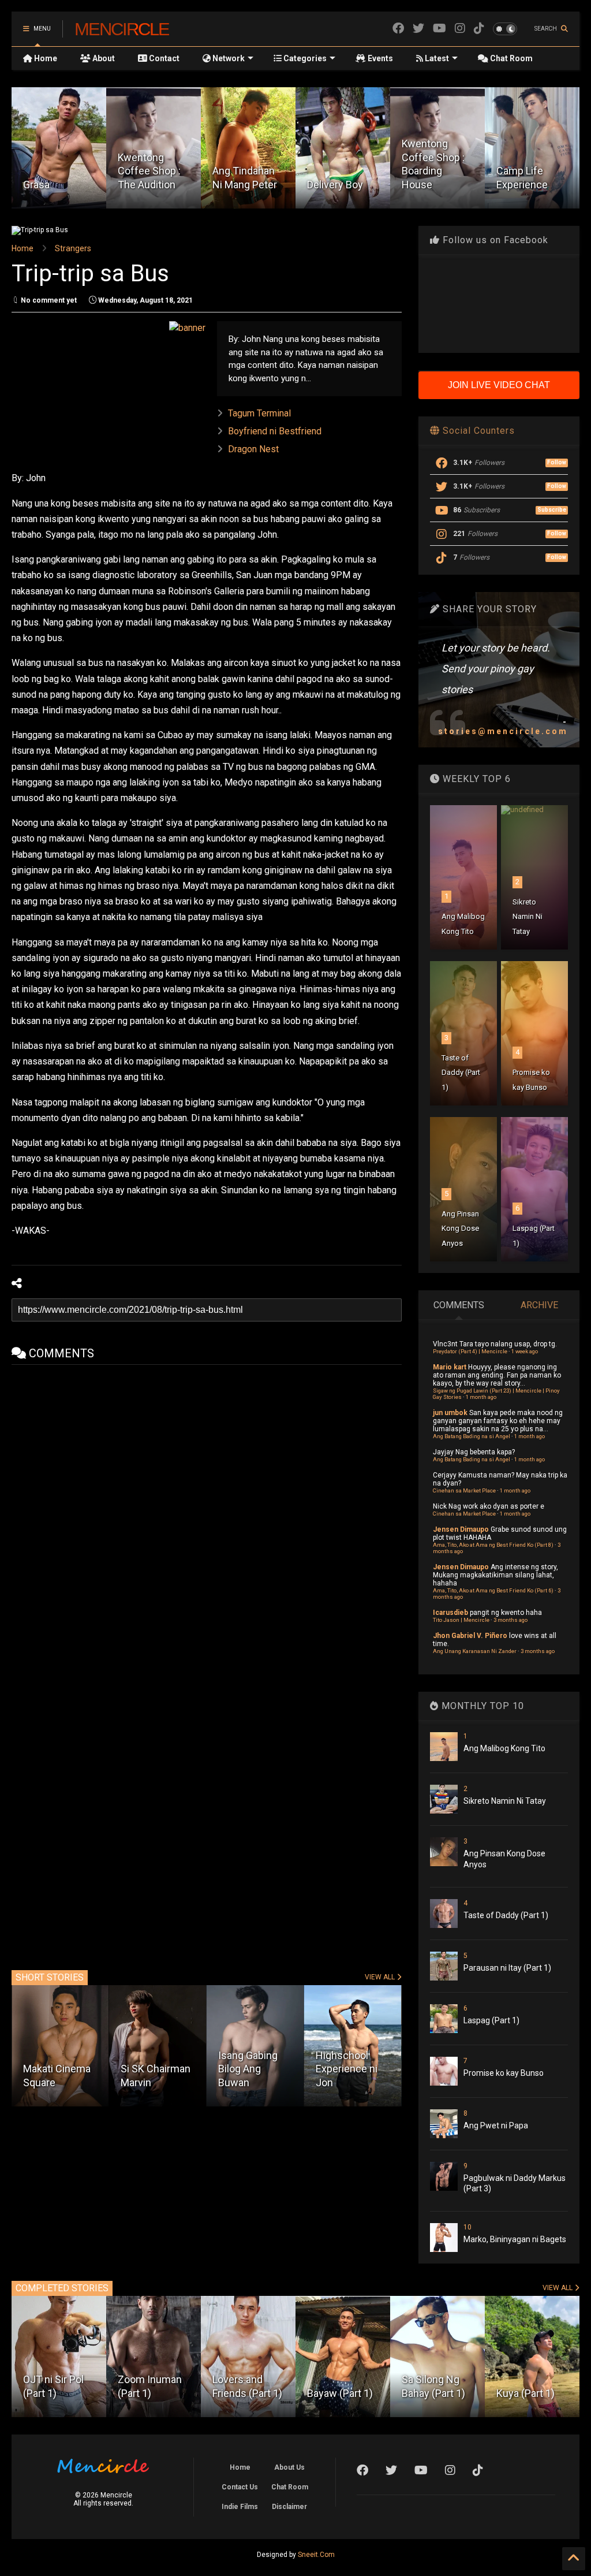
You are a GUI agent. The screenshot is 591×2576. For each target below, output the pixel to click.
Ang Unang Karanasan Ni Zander (475, 1651)
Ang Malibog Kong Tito (504, 1748)
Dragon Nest (253, 449)
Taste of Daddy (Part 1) (461, 1073)
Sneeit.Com (316, 2555)
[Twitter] (418, 29)
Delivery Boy (240, 185)
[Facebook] (398, 29)
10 (467, 2227)
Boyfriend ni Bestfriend (275, 431)
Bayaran (515, 185)
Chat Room (510, 58)
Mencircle (122, 29)
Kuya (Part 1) (525, 2393)
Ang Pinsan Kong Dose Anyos (460, 1229)
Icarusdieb (450, 1613)
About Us (289, 2467)
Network (228, 58)
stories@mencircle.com (503, 731)
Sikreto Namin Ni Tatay (528, 917)
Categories (304, 58)
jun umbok (450, 1413)
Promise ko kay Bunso (504, 2073)
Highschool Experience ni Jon (249, 2069)
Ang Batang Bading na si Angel (472, 1436)
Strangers (73, 248)
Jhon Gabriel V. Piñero (470, 1636)
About (103, 58)
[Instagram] (460, 29)
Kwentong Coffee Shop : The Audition (55, 171)
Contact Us (240, 2487)
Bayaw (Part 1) (340, 2393)
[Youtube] (439, 29)
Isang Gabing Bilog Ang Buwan (150, 2069)
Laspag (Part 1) (491, 2020)
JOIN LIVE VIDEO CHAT (499, 385)
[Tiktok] (479, 29)
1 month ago (481, 1397)
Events (379, 58)
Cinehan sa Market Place (464, 1490)
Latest (436, 58)
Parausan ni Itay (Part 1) (507, 1968)
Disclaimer (289, 2507)
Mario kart (450, 1367)
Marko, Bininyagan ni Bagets (515, 2239)
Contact (163, 58)
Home (45, 58)
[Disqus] (207, 1509)
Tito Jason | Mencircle (461, 1620)
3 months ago (510, 1620)
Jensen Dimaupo (461, 1529)
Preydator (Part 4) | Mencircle (470, 1351)
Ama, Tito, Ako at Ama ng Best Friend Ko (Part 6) (493, 1590)
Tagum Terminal (259, 413)
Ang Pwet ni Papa (496, 2125)
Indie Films (240, 2507)
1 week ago (525, 1351)
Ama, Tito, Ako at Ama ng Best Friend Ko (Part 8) (493, 1545)
